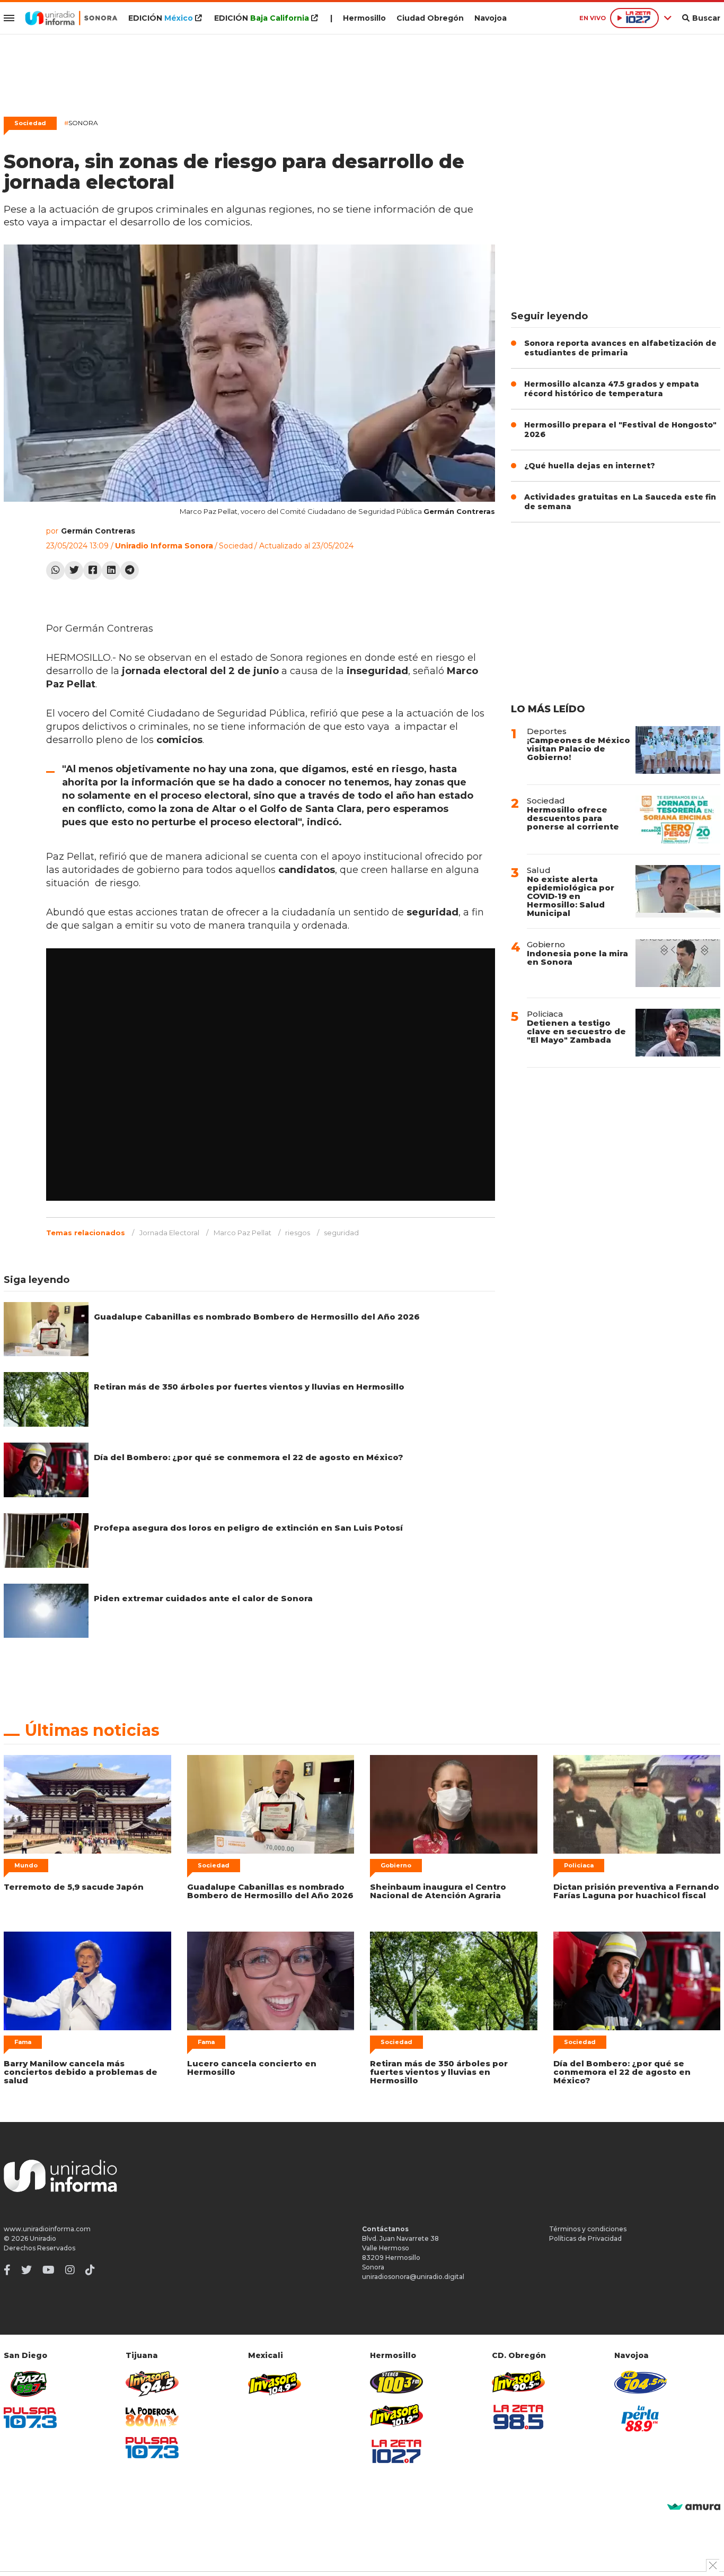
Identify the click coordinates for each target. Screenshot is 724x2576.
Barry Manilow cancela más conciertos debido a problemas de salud (81, 2072)
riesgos (298, 1233)
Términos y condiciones (588, 2229)
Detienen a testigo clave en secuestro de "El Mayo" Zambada (576, 1031)
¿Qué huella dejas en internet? (590, 466)
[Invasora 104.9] (275, 2383)
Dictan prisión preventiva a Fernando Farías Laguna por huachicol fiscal (636, 1891)
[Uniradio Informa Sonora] (71, 18)
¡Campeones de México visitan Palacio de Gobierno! (579, 749)
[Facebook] (92, 570)
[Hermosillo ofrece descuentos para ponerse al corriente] (678, 819)
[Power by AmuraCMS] (694, 2507)
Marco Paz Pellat (242, 1233)
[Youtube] (48, 2270)
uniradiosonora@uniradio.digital (413, 2277)
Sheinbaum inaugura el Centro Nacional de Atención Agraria (438, 1891)
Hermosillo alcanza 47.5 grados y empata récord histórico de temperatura (612, 389)
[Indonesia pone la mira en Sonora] (678, 963)
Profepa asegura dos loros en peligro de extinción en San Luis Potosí (248, 1528)
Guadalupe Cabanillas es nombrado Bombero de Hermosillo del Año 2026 (257, 1317)
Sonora (81, 123)
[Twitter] (74, 570)
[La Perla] (641, 2418)
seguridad (341, 1233)
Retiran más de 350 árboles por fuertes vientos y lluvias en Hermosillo (249, 1387)
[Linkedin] (111, 570)
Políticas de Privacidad (585, 2238)
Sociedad (30, 123)
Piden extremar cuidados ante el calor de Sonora (203, 1598)
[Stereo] (396, 2382)
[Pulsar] (30, 2418)
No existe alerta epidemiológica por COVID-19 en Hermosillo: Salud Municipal (571, 896)
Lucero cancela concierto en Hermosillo (252, 2068)
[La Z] (396, 2451)
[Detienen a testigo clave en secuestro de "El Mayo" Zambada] (678, 1033)
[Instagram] (70, 2270)
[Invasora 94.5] (152, 2384)
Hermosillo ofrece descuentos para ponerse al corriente (573, 818)
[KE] (641, 2382)
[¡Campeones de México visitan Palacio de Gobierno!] (678, 750)
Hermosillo (364, 18)
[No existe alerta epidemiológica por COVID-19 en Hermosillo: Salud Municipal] (678, 891)
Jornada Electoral (169, 1233)
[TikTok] (90, 2270)
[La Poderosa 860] (152, 2417)
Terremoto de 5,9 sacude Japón (74, 1887)
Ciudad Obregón (430, 18)
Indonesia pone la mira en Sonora (577, 958)
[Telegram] (130, 570)
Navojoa (491, 18)
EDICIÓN (161, 18)
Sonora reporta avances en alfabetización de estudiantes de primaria (620, 348)
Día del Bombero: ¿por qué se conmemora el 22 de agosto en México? (249, 1457)
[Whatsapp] (55, 570)
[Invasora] (30, 2384)
